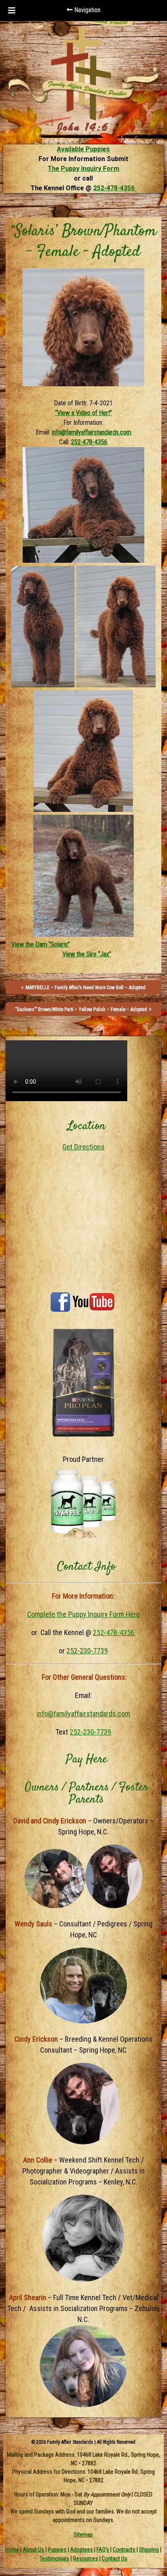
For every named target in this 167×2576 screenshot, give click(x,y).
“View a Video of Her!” (83, 413)
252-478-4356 (115, 188)
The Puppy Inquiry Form (83, 169)
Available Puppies (83, 149)
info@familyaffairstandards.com (92, 432)
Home (12, 2550)
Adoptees (81, 2550)
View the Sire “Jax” (87, 954)
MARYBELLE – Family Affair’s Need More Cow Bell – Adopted (86, 988)
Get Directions (83, 1147)
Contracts (124, 2550)
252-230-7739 (87, 1651)
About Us (33, 2550)
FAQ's (103, 2550)
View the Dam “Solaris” (41, 944)
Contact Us (115, 2559)
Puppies (57, 2550)
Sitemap (83, 2535)
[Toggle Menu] (12, 11)
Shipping (149, 2550)
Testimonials (55, 2559)
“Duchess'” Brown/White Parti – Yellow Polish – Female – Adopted (81, 1009)
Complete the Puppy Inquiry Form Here (83, 1614)
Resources (86, 2559)
